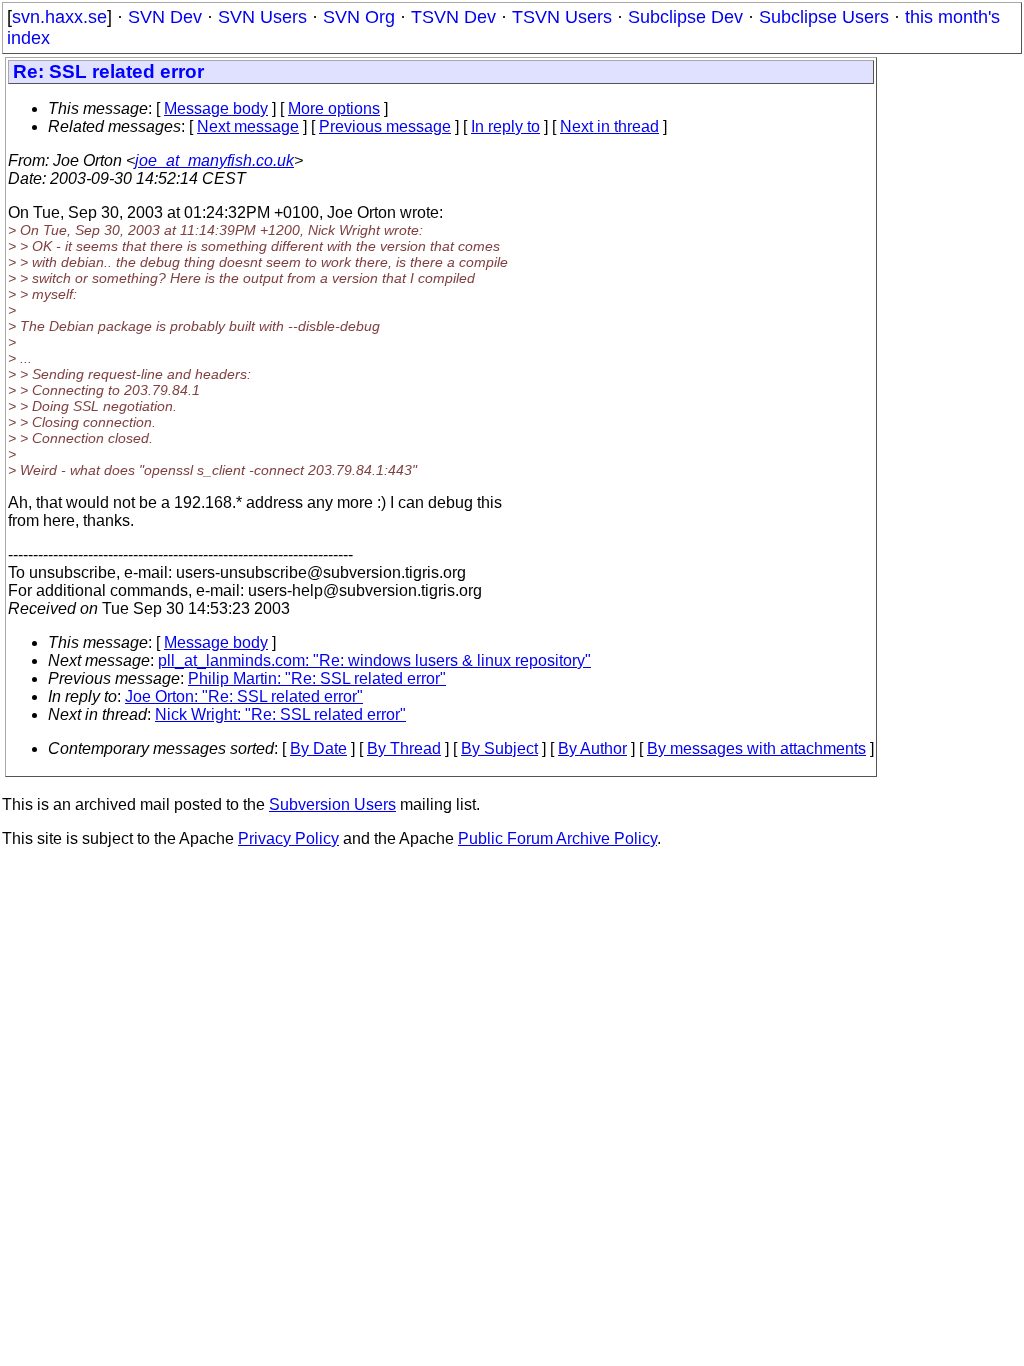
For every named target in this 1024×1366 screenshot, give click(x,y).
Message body (216, 108)
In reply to (505, 126)
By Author (592, 748)
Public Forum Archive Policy (557, 838)
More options (334, 108)
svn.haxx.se (59, 17)
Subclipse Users (824, 17)
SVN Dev (165, 17)
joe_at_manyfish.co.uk (214, 160)
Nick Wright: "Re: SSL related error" (280, 714)
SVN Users (262, 17)
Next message (248, 126)
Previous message (385, 126)
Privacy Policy (288, 838)
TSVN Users (562, 17)
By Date (318, 748)
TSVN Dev (453, 17)
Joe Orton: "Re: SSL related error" (244, 696)
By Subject (499, 748)
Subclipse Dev (685, 17)
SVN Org (359, 17)
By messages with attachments (756, 748)
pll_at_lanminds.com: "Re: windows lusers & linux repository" (374, 660)
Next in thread (609, 126)
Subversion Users (332, 804)
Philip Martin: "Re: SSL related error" (317, 678)
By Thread (404, 748)
